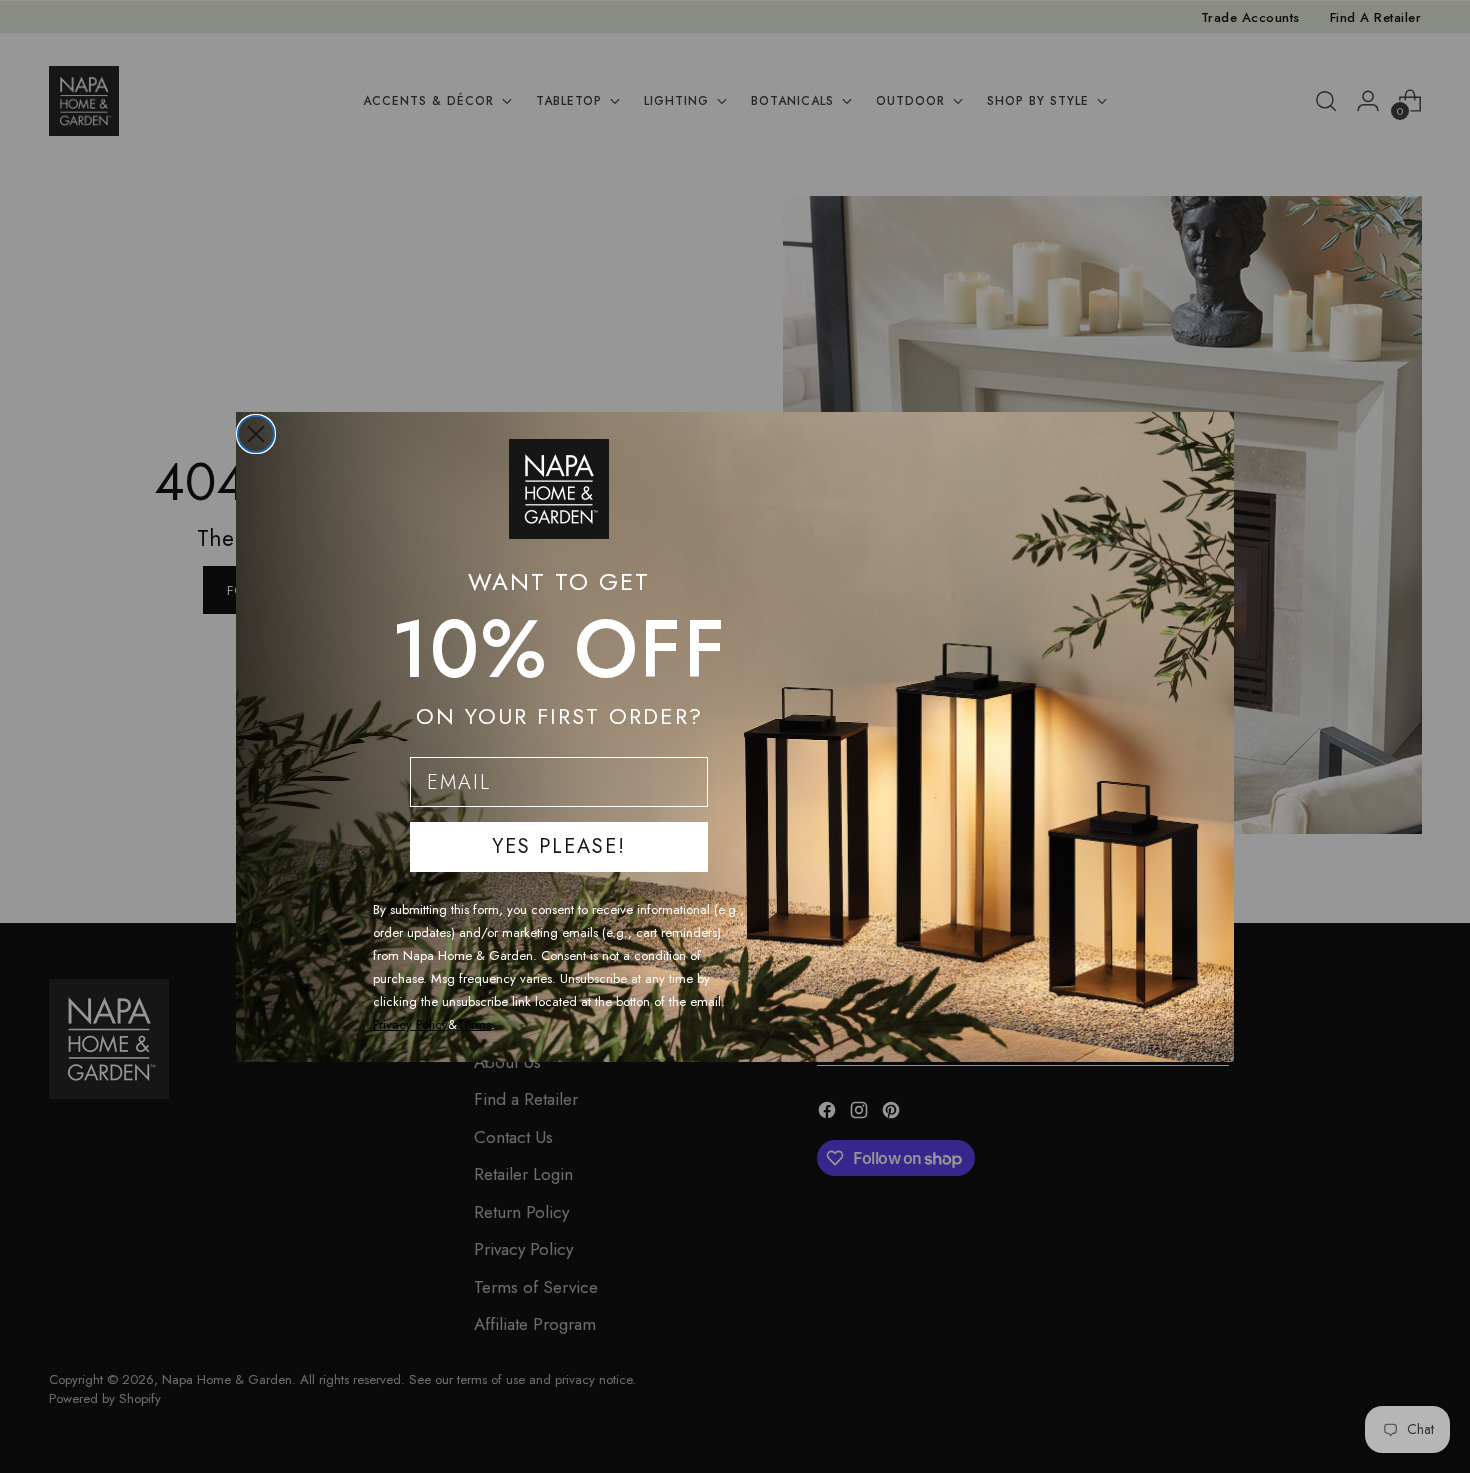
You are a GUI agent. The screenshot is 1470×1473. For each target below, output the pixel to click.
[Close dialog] (256, 434)
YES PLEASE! (559, 846)
